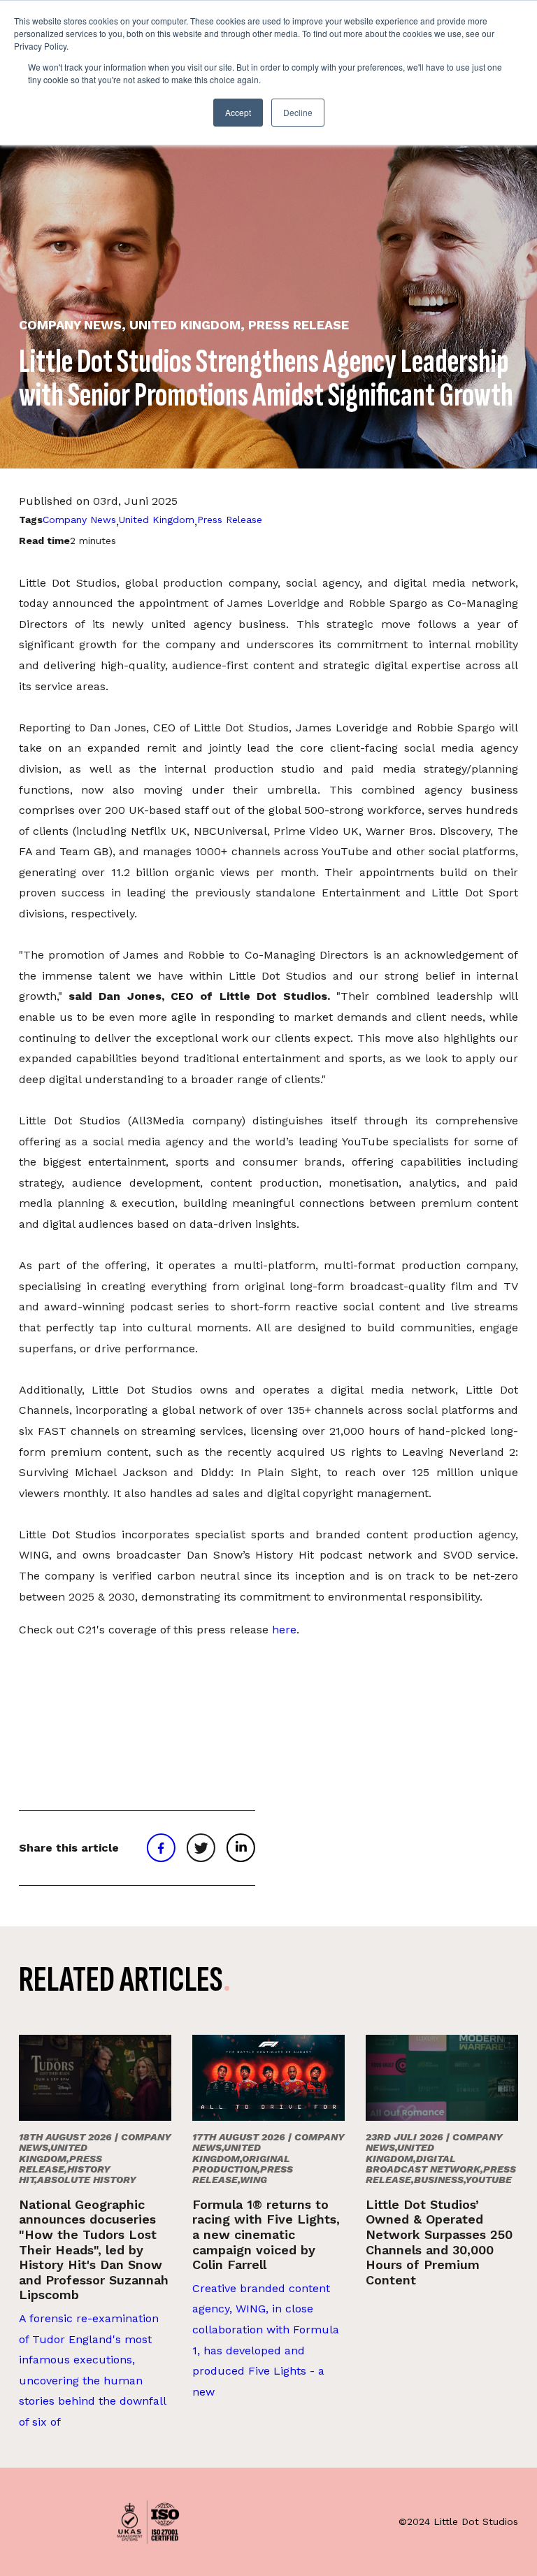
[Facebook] (161, 1848)
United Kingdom (157, 520)
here (284, 1630)
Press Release (230, 520)
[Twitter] (201, 1848)
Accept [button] (238, 112)
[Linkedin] (241, 1848)
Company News (79, 520)
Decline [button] (298, 112)
